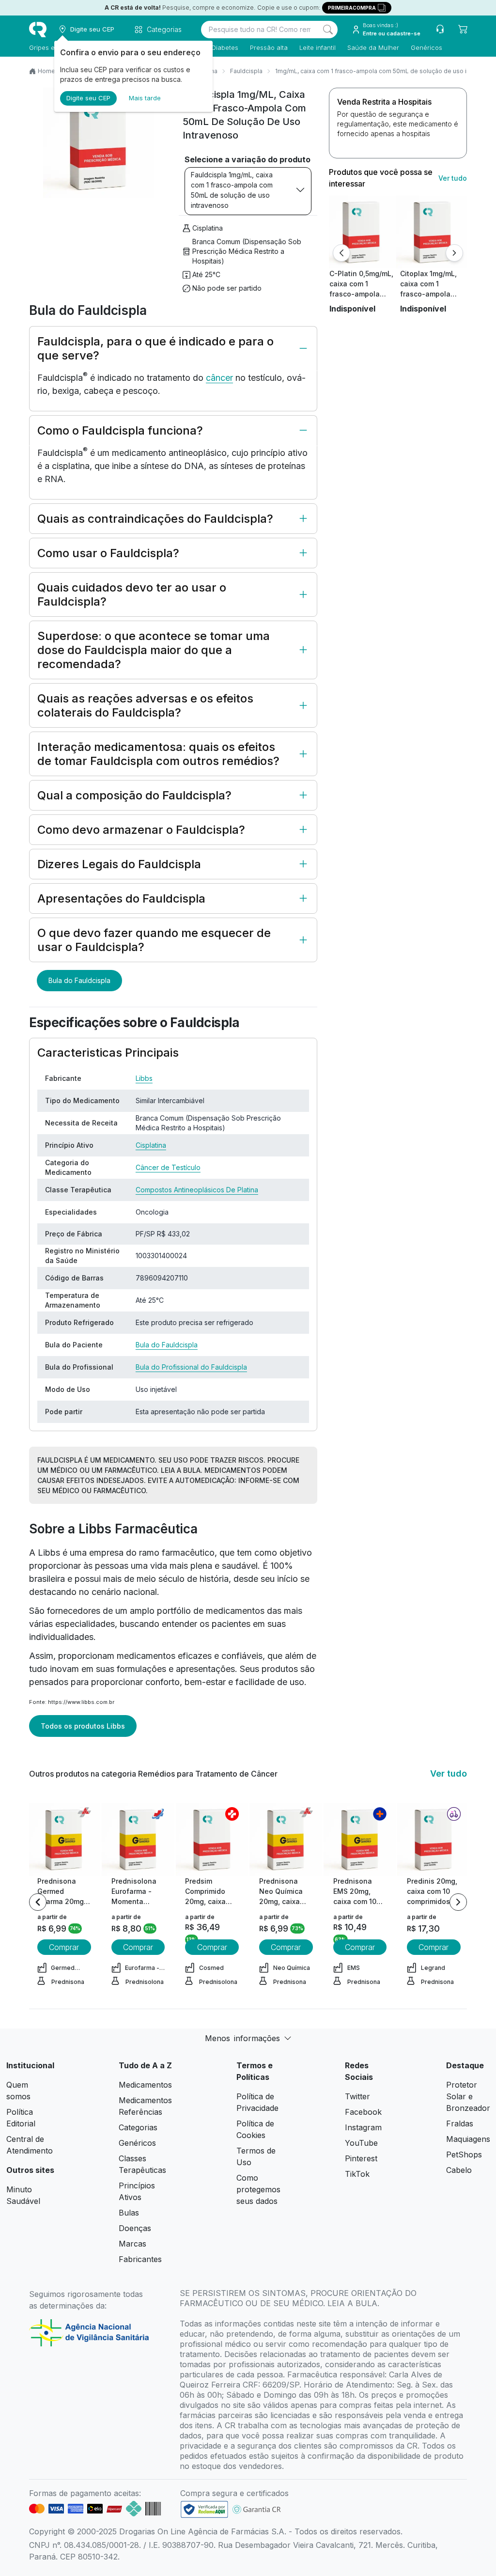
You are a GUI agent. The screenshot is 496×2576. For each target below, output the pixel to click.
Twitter (357, 2096)
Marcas (132, 2244)
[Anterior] (341, 253)
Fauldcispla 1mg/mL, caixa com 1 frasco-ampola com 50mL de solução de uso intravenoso (232, 190)
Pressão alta (269, 47)
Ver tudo (453, 178)
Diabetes (225, 47)
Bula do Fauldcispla (79, 980)
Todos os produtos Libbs (83, 1726)
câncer (219, 378)
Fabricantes (140, 2259)
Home (46, 71)
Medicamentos (145, 2085)
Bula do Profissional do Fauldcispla (191, 1367)
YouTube (361, 2143)
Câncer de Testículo (168, 1167)
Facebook (363, 2112)
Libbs (144, 1078)
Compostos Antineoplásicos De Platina (197, 1190)
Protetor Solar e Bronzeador (468, 2096)
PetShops (464, 2154)
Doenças (135, 2228)
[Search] (328, 30)
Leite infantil (318, 47)
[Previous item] (38, 1902)
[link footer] (204, 2509)
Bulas (129, 2213)
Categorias (138, 2127)
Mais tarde (145, 98)
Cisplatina (208, 228)
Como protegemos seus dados (258, 2189)
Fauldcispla (246, 71)
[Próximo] (454, 253)
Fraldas (460, 2123)
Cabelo (459, 2170)
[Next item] (458, 1902)
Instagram (363, 2127)
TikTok (357, 2174)
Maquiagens (468, 2139)
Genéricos (426, 47)
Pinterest (361, 2158)
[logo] (38, 30)
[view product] (361, 232)
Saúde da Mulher (373, 47)
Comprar (64, 1947)
